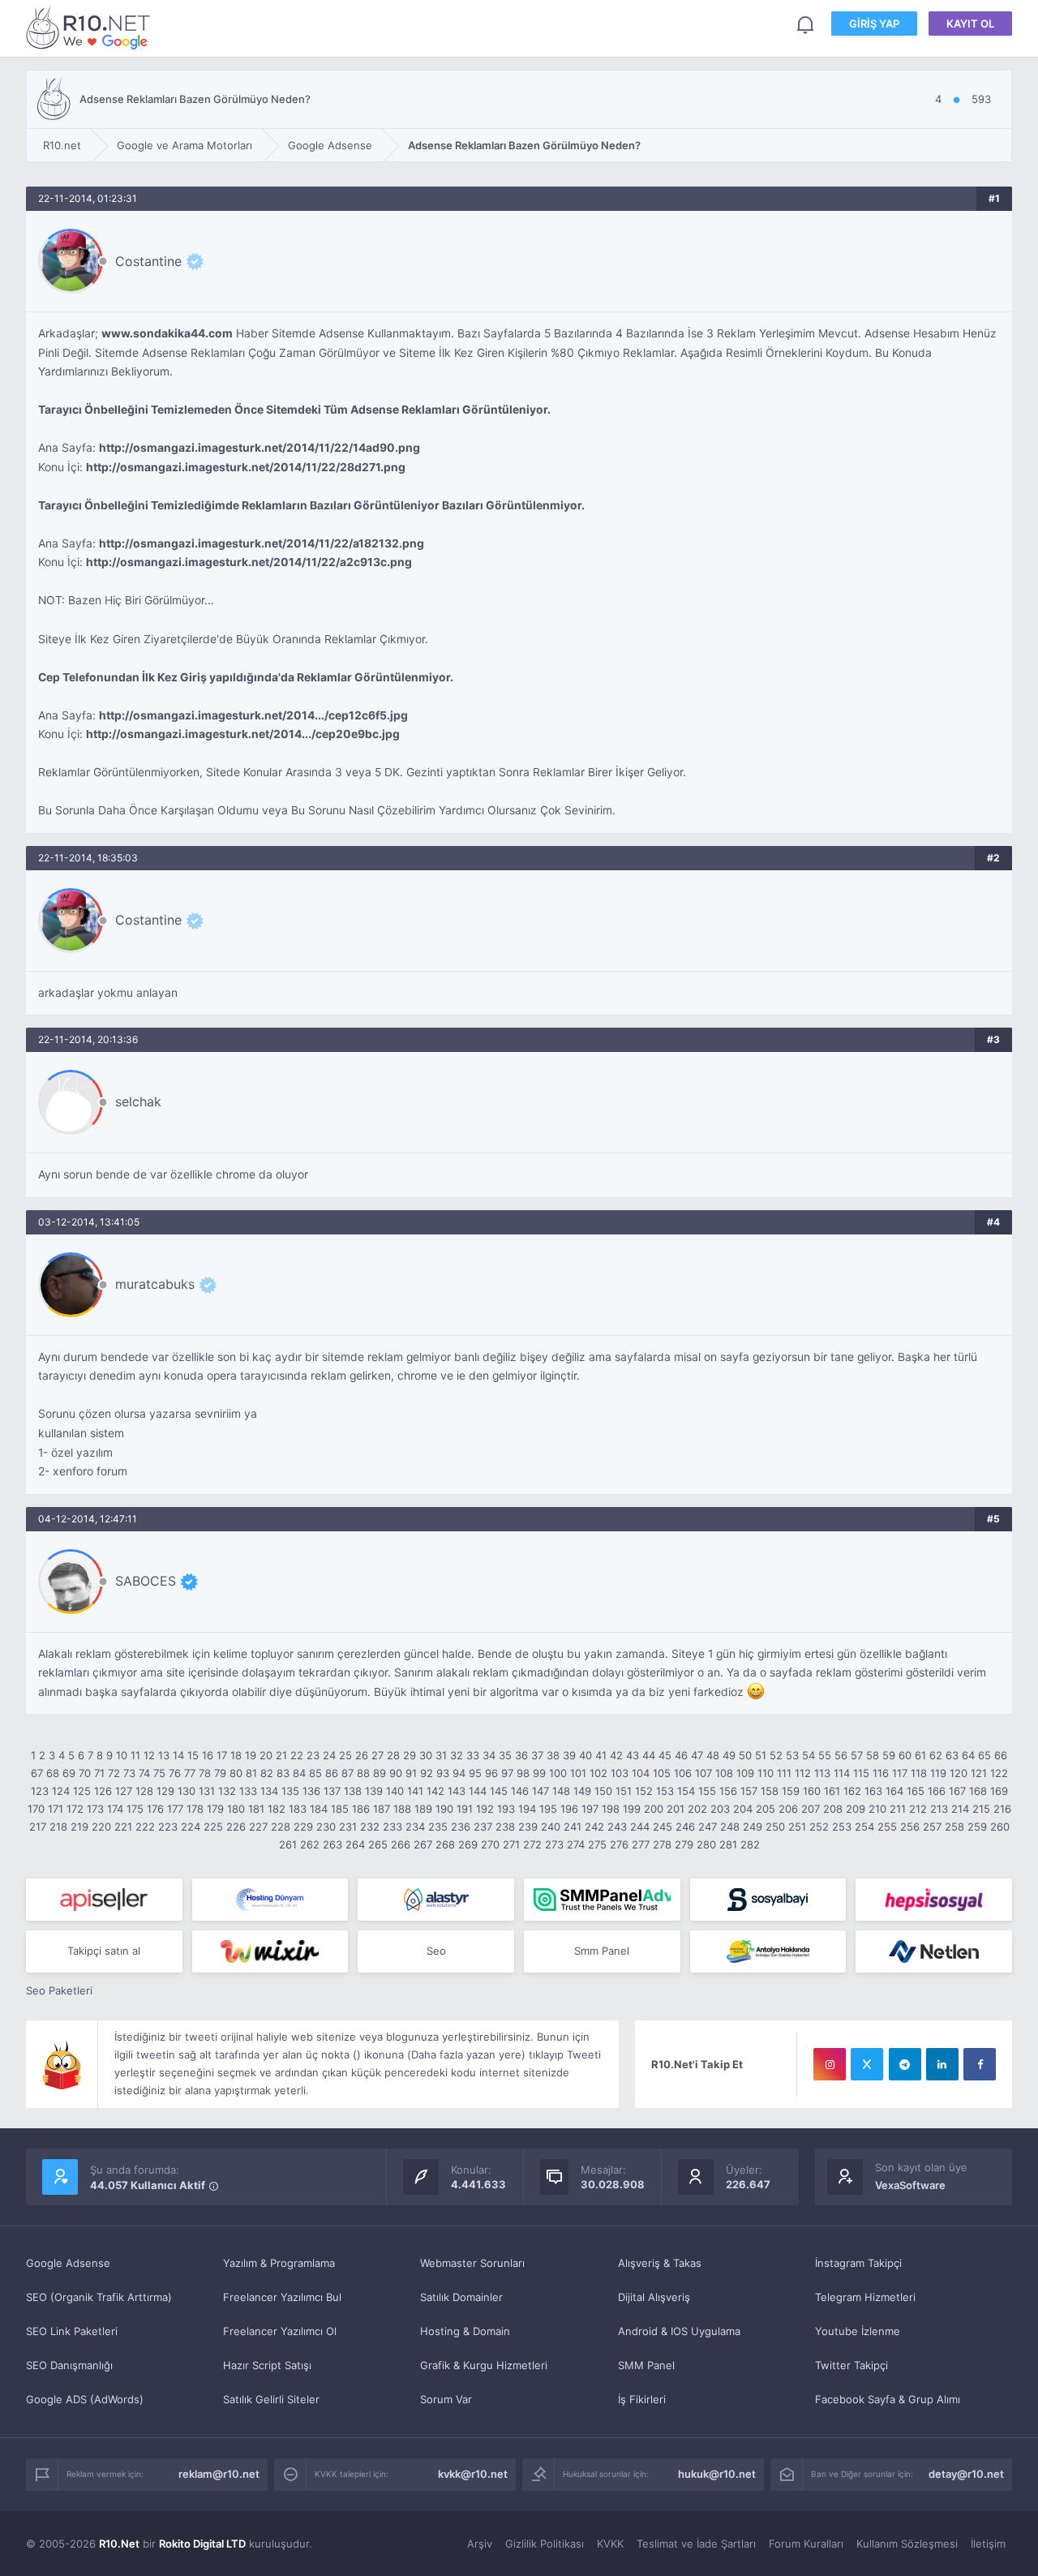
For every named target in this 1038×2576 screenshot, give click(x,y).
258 (954, 1827)
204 (743, 1809)
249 (753, 1827)
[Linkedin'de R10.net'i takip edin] (942, 2064)
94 (459, 1773)
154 (686, 1791)
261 (288, 1844)
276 (619, 1844)
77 (190, 1773)
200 (654, 1809)
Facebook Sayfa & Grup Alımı (888, 2399)
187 (382, 1809)
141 (415, 1791)
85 (315, 1773)
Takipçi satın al (104, 1951)
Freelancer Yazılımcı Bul (282, 2297)
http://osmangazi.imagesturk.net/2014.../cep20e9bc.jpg (243, 734)
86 (332, 1773)
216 (1002, 1809)
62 (936, 1755)
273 (554, 1844)
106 (683, 1773)
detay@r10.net (966, 2474)
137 (332, 1791)
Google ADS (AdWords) (85, 2399)
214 (960, 1809)
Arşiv (480, 2544)
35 (505, 1755)
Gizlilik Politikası (545, 2544)
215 (981, 1809)
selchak (138, 1101)
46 (681, 1755)
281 (728, 1844)
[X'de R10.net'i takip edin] (867, 2064)
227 (258, 1827)
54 (809, 1755)
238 (505, 1827)
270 (490, 1844)
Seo (436, 1951)
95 (475, 1773)
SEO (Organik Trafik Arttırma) (99, 2297)
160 (812, 1791)
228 (281, 1827)
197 (590, 1809)
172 (75, 1809)
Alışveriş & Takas (660, 2263)
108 (724, 1773)
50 (745, 1755)
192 (485, 1809)
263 (332, 1844)
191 (465, 1809)
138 (353, 1791)
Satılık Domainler (461, 2297)
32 (457, 1755)
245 (663, 1827)
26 (362, 1755)
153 (665, 1791)
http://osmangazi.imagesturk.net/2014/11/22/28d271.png (246, 467)
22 (297, 1755)
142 (435, 1791)
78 (205, 1773)
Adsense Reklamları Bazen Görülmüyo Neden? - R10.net (91, 27)
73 (129, 1773)
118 (919, 1773)
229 (303, 1827)
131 (207, 1791)
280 (706, 1844)
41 (601, 1755)
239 (528, 1827)
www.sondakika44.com (167, 333)
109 (745, 1773)
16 (208, 1755)
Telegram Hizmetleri (865, 2297)
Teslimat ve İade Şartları (696, 2544)
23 (313, 1755)
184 (319, 1809)
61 (920, 1755)
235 (438, 1827)
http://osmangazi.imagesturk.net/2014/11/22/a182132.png (262, 543)
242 (594, 1827)
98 (523, 1773)
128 (144, 1791)
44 (649, 1755)
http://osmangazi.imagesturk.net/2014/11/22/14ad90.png (259, 448)
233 (392, 1827)
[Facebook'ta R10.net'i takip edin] (980, 2064)
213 (939, 1809)
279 (684, 1844)
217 (38, 1827)
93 (443, 1773)
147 (540, 1791)
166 (937, 1791)
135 (290, 1791)
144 (478, 1791)
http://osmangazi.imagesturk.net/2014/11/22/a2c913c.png (249, 562)
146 (520, 1791)
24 (329, 1755)
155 (707, 1791)
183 (298, 1809)
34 (489, 1755)
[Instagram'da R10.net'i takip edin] (830, 2064)
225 (213, 1827)
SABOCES (146, 1581)
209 (856, 1809)
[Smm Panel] (104, 1900)
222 (145, 1827)
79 (220, 1773)
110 (766, 1773)
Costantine (148, 261)
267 (423, 1844)
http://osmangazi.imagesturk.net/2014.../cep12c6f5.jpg (253, 715)
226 (236, 1827)
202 (697, 1809)
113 (822, 1773)
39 (569, 1755)
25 (345, 1755)
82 (267, 1773)
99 (539, 1773)
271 (511, 1844)
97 (507, 1773)
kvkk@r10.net (473, 2474)
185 (340, 1809)
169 (999, 1791)
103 (620, 1773)
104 (641, 1773)
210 (877, 1809)
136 (311, 1791)
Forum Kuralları (806, 2544)
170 (36, 1809)
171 (56, 1809)
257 (932, 1827)
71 (99, 1773)
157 (749, 1791)
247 (708, 1827)
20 (266, 1755)
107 (703, 1773)
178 (195, 1809)
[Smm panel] (602, 1900)
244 (640, 1827)
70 (85, 1773)
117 (900, 1773)
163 (873, 1791)
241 (573, 1827)
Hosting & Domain (465, 2331)
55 (825, 1755)
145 (499, 1791)
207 (811, 1809)
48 (713, 1755)
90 (396, 1773)
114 (842, 1773)
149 (582, 1791)
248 (730, 1827)
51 (761, 1755)
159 (791, 1791)
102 (598, 1773)
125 (82, 1791)
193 (506, 1809)
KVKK (610, 2544)
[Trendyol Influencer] (270, 1951)
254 (864, 1827)
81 (251, 1773)
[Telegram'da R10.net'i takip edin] (905, 2064)
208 (833, 1809)
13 (164, 1755)
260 (1000, 1827)
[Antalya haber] (768, 1951)
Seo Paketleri (59, 1990)
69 (69, 1773)
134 (269, 1791)
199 (632, 1809)
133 (248, 1791)
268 (445, 1844)
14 (178, 1755)
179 (215, 1809)
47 (697, 1755)
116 (881, 1773)
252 (819, 1827)
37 (537, 1755)
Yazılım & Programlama (279, 2263)
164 (894, 1791)
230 (326, 1827)
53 (792, 1755)
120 (959, 1773)
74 (144, 1773)
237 (483, 1827)
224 (191, 1827)
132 (227, 1791)
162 (852, 1791)
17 (222, 1755)
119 (938, 1773)
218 (58, 1827)
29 (410, 1755)
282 (750, 1844)
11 (135, 1755)
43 (633, 1755)
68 (53, 1773)
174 (115, 1809)
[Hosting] (270, 1900)
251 (797, 1827)
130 (187, 1791)
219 (79, 1827)
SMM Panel (646, 2365)
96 (491, 1773)
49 (729, 1755)
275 (597, 1844)
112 (803, 1773)
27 (377, 1755)
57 (857, 1755)
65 (984, 1755)
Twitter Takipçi (851, 2365)
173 (95, 1809)
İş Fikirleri (642, 2399)
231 (348, 1827)
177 (175, 1809)
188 (402, 1809)
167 (957, 1791)
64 (968, 1755)
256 (910, 1827)
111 (784, 1773)
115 (861, 1773)
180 (236, 1809)
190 (444, 1809)
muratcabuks (155, 1284)
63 (952, 1755)
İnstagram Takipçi (858, 2263)
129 (165, 1791)
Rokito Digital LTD (202, 2544)
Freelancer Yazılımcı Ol (280, 2331)
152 (644, 1791)
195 (548, 1809)
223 (168, 1827)
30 (426, 1755)
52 (776, 1755)
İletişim (988, 2544)
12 (149, 1755)
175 (135, 1809)
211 (898, 1809)
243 (617, 1827)
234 (415, 1827)
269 (468, 1844)
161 (832, 1791)
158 (770, 1791)
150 (603, 1791)
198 (611, 1809)
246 (685, 1827)
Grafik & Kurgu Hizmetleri (484, 2365)
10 (122, 1755)
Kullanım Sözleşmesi (907, 2544)
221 (123, 1827)
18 (236, 1755)
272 (532, 1844)
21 (281, 1755)
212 (918, 1809)
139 (374, 1791)
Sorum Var (446, 2399)
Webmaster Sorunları (472, 2263)
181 (256, 1809)
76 (175, 1773)
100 (558, 1773)
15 (193, 1755)
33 (473, 1755)
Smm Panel (602, 1951)
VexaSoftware (910, 2185)
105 (662, 1773)
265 (378, 1844)
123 (40, 1791)
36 (521, 1755)
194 (527, 1809)
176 (155, 1809)
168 (978, 1791)
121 (979, 1773)
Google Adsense (68, 2263)
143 (457, 1791)
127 (124, 1791)
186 (361, 1809)
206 (788, 1809)
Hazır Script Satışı (267, 2365)
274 (576, 1844)
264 (355, 1844)
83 (283, 1773)
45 (665, 1755)
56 (841, 1755)
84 (299, 1773)
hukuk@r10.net (717, 2474)
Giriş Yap (874, 24)
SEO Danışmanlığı (69, 2365)
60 (905, 1755)
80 (236, 1773)
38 (553, 1755)
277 (641, 1844)
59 (889, 1755)
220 (101, 1827)
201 (676, 1809)
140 (395, 1791)
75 (159, 1773)
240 (551, 1827)
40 (585, 1755)
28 (393, 1755)
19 (251, 1755)
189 (423, 1809)
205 (766, 1809)
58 (873, 1755)
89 (380, 1773)
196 (569, 1809)
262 (310, 1844)
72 (114, 1773)
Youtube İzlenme (858, 2331)
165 (916, 1791)
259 (977, 1827)
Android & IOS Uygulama (679, 2331)
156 (728, 1791)
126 (103, 1791)
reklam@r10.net (219, 2474)
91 (411, 1773)
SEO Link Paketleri (72, 2331)
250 (775, 1827)
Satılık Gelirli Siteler (271, 2399)
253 (842, 1827)
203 (720, 1809)
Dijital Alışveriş (654, 2297)
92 (427, 1773)
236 (461, 1827)
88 (363, 1773)
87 (347, 1773)
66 (1001, 1755)
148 (561, 1791)
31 (441, 1755)
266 (401, 1844)
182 (277, 1809)
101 (578, 1773)
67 (37, 1773)
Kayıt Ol (970, 24)
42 (616, 1755)
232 (370, 1827)
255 (887, 1827)
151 (624, 1791)
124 (61, 1791)
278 (662, 1844)
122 (999, 1773)
